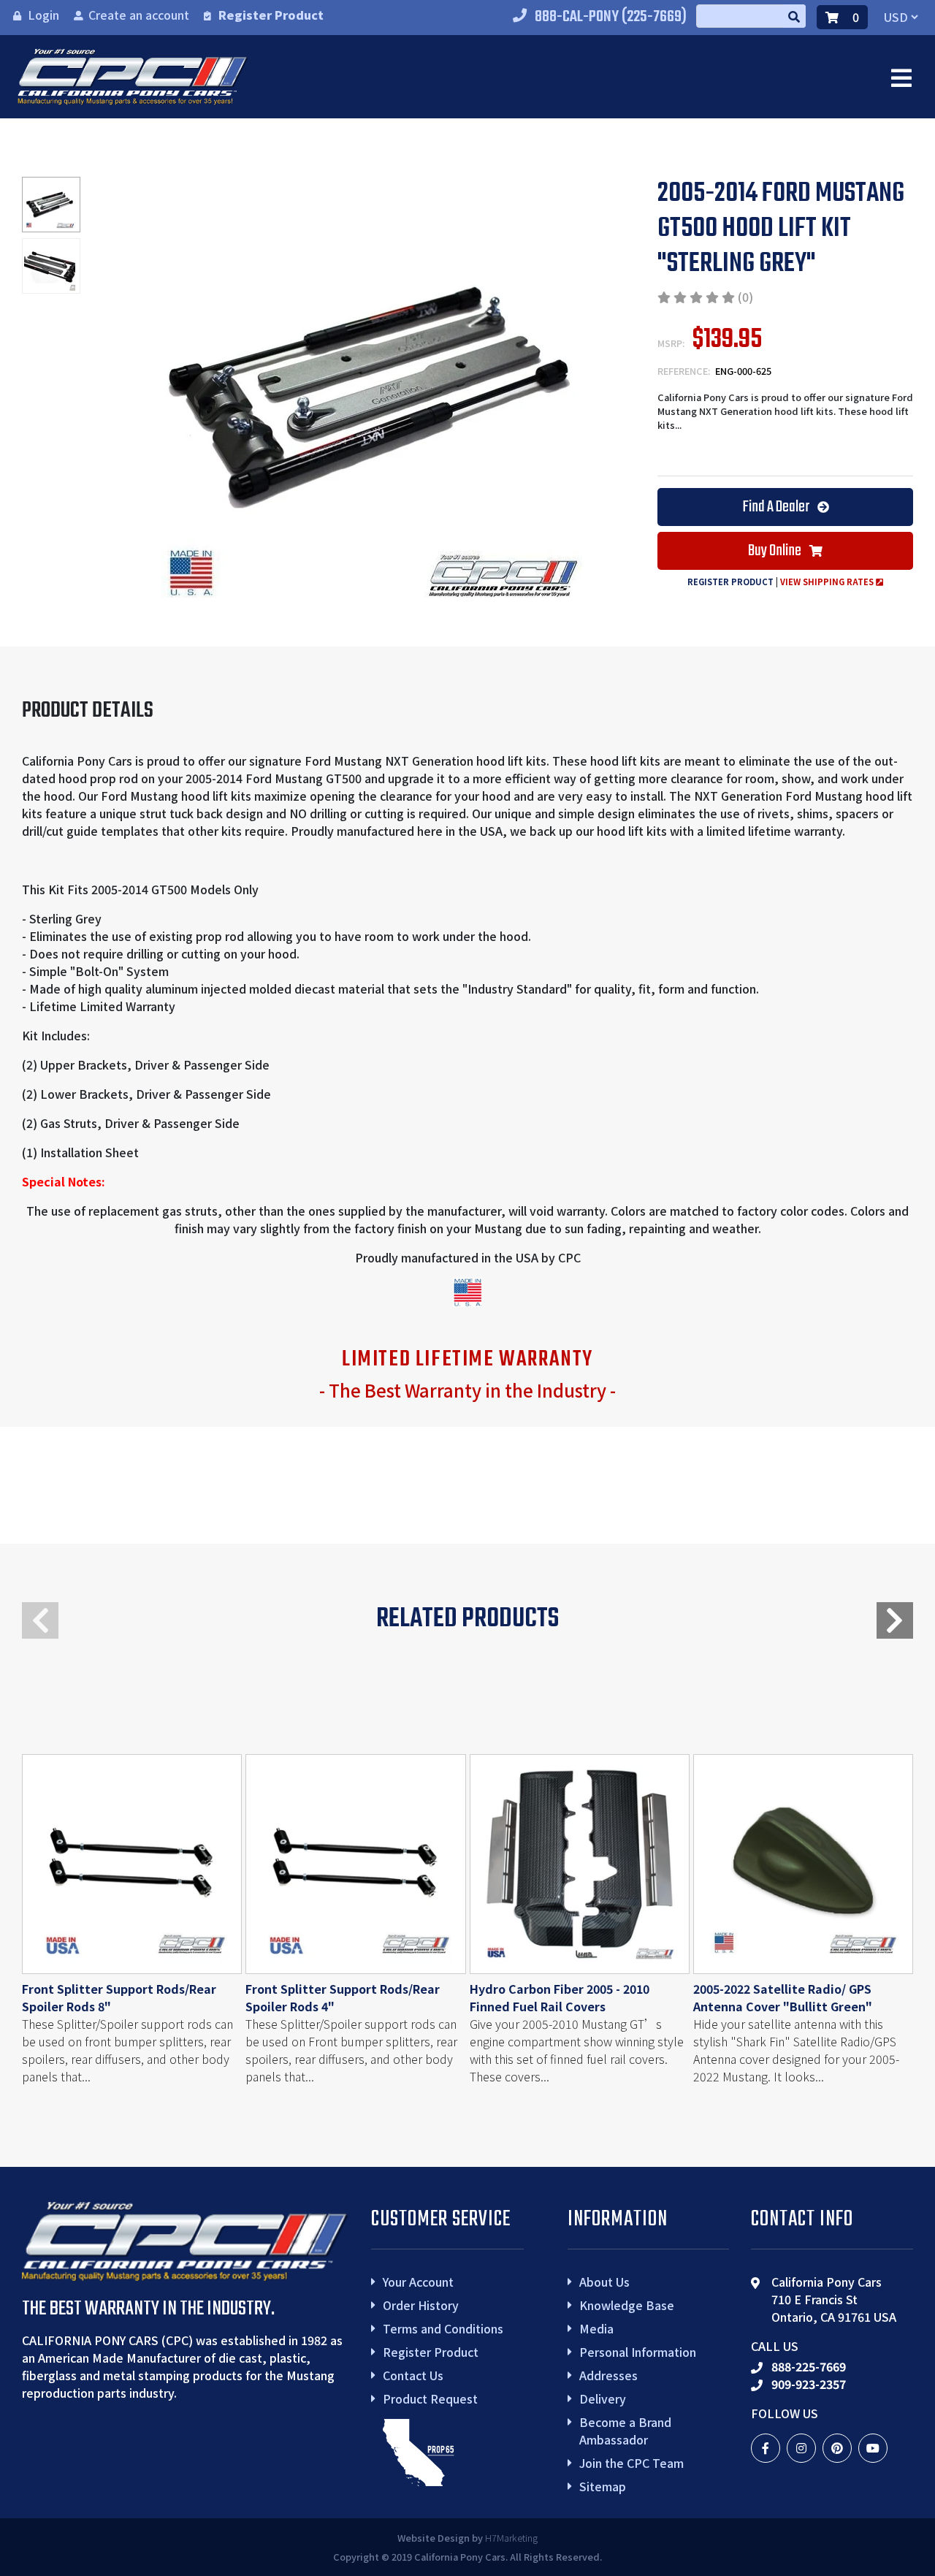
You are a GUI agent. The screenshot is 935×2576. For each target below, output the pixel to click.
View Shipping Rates (828, 582)
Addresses (608, 2375)
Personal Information (638, 2352)
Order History (421, 2305)
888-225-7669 (809, 2366)
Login (43, 15)
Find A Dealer (777, 507)
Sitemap (603, 2486)
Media (596, 2328)
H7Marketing (511, 2538)
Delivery (603, 2398)
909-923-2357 (809, 2384)
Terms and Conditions (443, 2328)
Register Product (271, 15)
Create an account (139, 15)
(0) (745, 297)
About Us (604, 2282)
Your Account (418, 2282)
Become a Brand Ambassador (625, 2431)
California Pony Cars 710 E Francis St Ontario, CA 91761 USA (834, 2299)
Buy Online (776, 551)
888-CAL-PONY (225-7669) (611, 17)
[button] (895, 1620)
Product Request (430, 2398)
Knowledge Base (627, 2305)
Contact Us (413, 2375)
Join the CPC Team (631, 2463)
